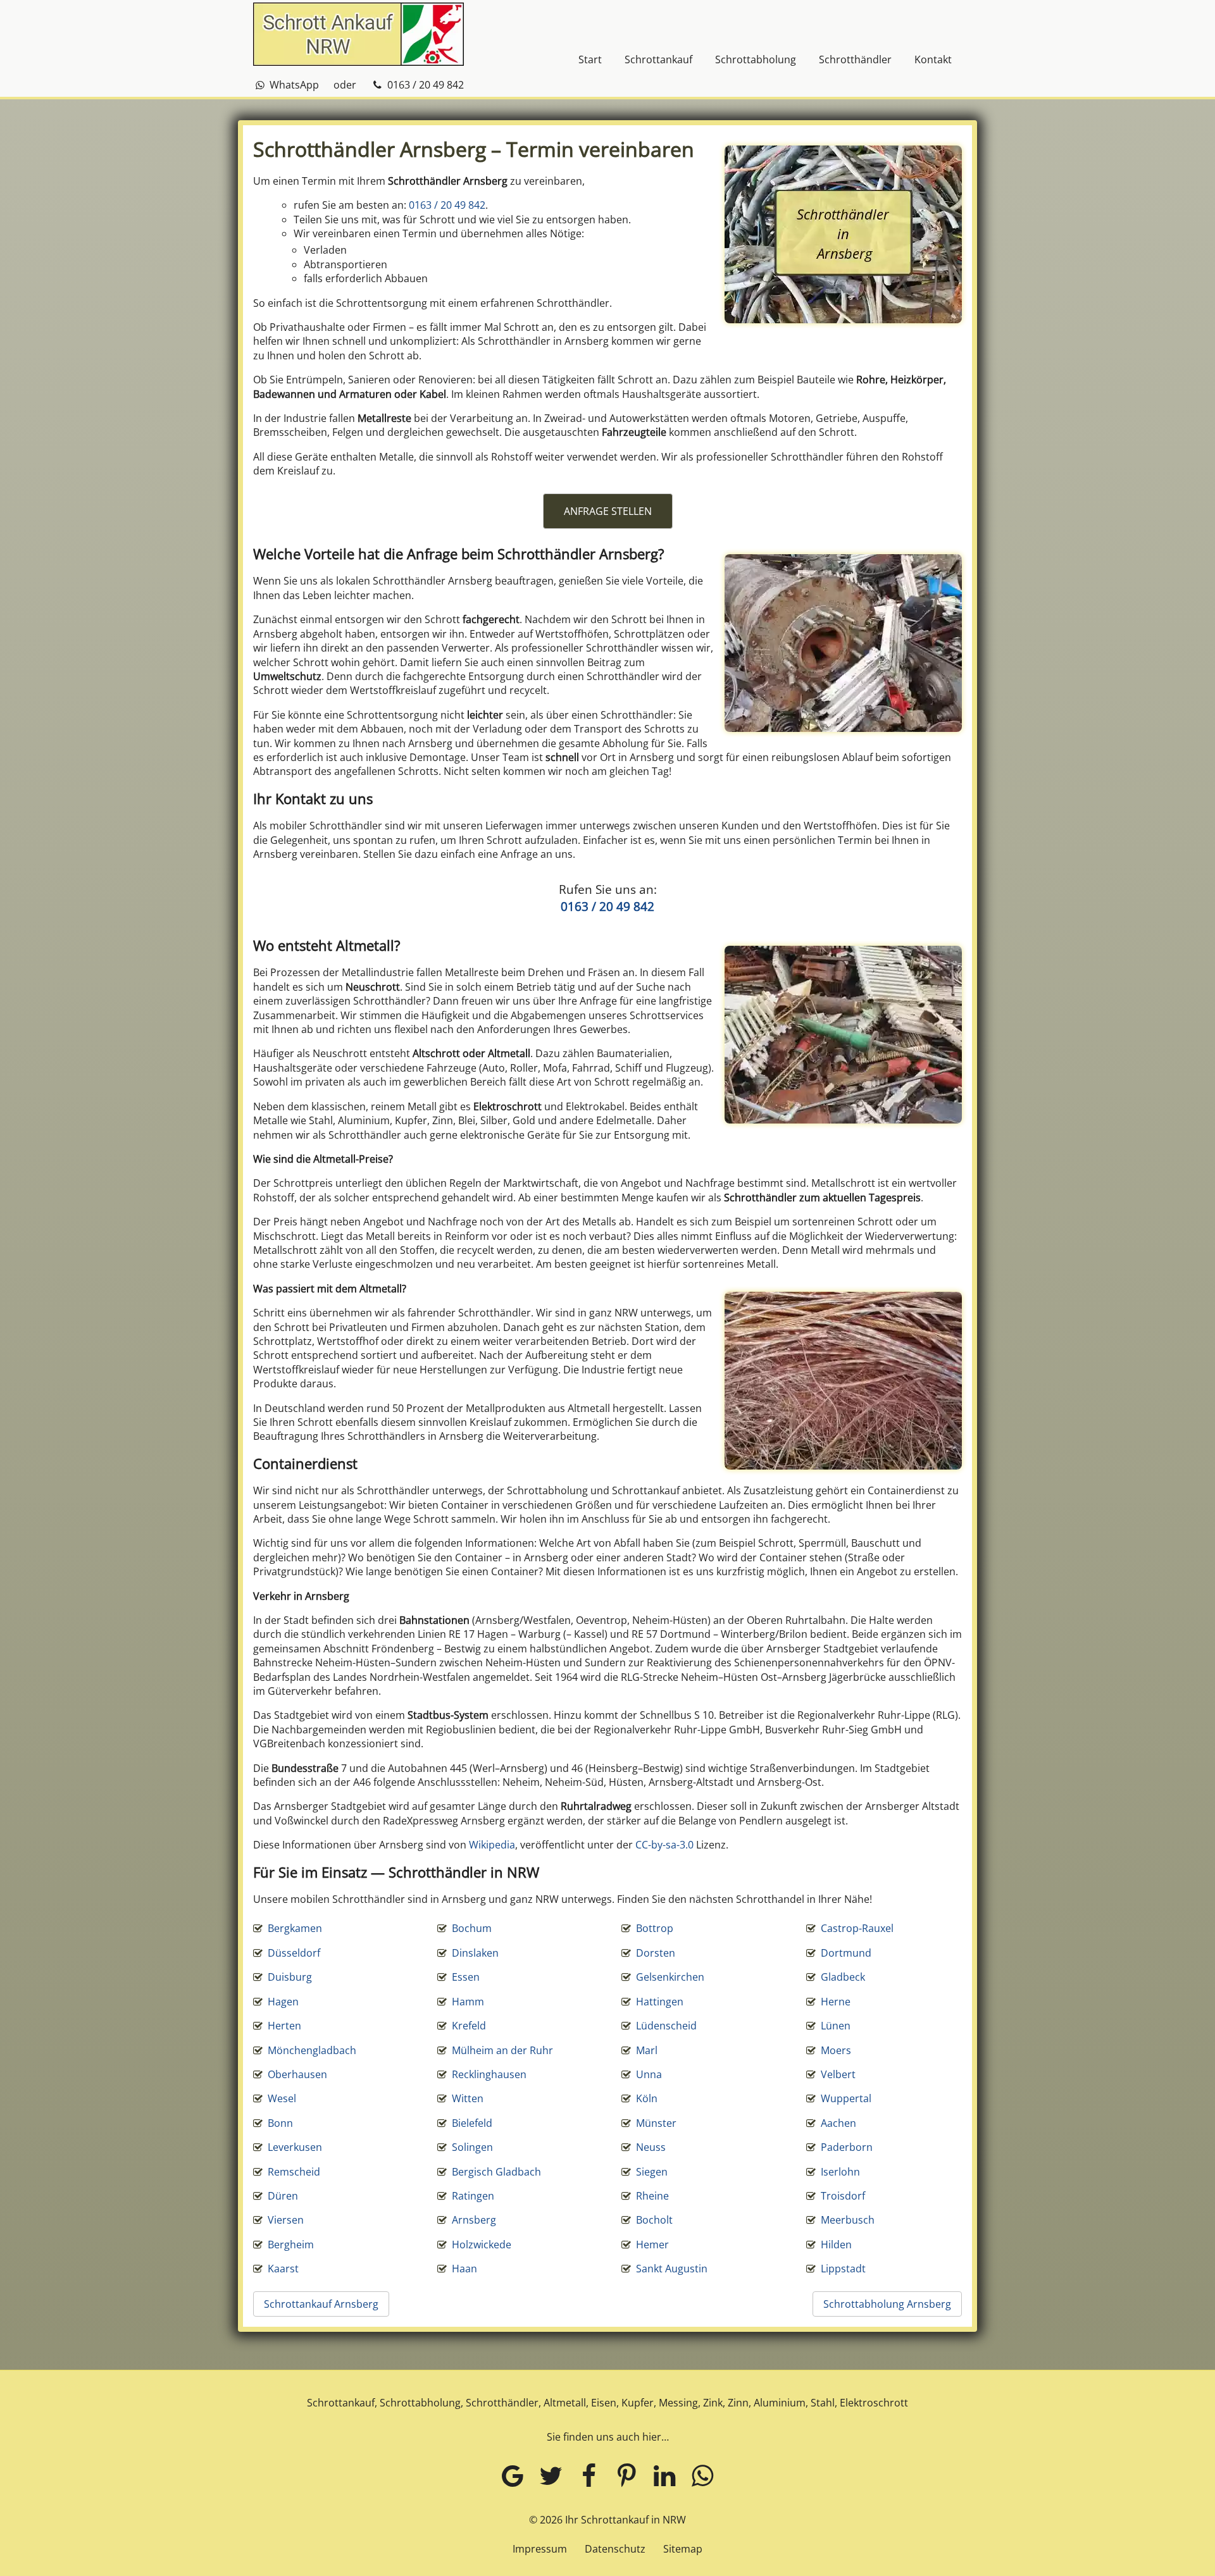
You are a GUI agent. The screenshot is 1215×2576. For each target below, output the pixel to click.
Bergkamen (295, 1928)
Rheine (652, 2196)
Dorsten (656, 1953)
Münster (656, 2123)
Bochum (472, 1928)
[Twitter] (551, 2475)
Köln (647, 2098)
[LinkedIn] (664, 2475)
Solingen (472, 2147)
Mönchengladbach (312, 2050)
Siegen (652, 2172)
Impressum (540, 2549)
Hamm (468, 2002)
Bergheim (291, 2245)
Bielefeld (472, 2123)
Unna (649, 2074)
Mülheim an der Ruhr (502, 2050)
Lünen (836, 2026)
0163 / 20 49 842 (424, 85)
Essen (466, 1977)
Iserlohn (840, 2172)
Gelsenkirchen (670, 1977)
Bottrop (655, 1928)
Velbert (838, 2074)
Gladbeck (843, 1977)
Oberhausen (297, 2074)
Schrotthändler (855, 59)
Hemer (652, 2245)
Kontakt (933, 59)
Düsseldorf (294, 1953)
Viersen (286, 2220)
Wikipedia (492, 1845)
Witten (468, 2098)
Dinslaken (475, 1953)
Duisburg (290, 1977)
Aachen (838, 2123)
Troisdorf (843, 2196)
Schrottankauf (658, 59)
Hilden (836, 2245)
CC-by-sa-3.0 (664, 1845)
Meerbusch (848, 2220)
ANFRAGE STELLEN (608, 511)
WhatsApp (293, 85)
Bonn (280, 2123)
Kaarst (283, 2269)
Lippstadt (843, 2269)
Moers (836, 2050)
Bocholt (654, 2220)
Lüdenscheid (666, 2026)
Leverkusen (295, 2147)
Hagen (283, 2002)
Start (590, 59)
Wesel (282, 2098)
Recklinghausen (489, 2074)
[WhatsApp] (702, 2475)
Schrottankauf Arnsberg (321, 2304)
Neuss (651, 2147)
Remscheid (294, 2172)
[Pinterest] (626, 2475)
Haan (464, 2269)
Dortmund (846, 1953)
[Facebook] (589, 2475)
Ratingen (473, 2196)
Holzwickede (482, 2245)
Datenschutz (615, 2549)
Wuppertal (846, 2098)
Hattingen (660, 2002)
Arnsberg (474, 2220)
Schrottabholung (756, 59)
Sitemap (683, 2549)
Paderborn (847, 2147)
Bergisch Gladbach (496, 2172)
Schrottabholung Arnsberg (887, 2304)
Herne (836, 2002)
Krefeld (469, 2026)
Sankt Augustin (672, 2269)
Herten (284, 2026)
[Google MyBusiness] (513, 2475)
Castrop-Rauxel (857, 1928)
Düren (283, 2196)
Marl (647, 2050)
